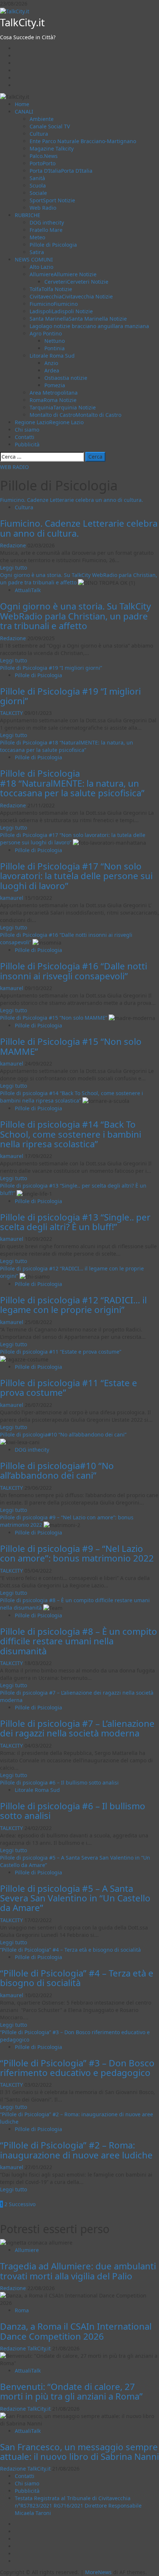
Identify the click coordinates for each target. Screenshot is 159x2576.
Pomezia (55, 385)
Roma (53, 400)
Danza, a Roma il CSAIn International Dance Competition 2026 (76, 2331)
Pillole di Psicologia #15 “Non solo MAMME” (54, 1018)
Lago (89, 326)
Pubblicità (27, 444)
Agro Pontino (46, 333)
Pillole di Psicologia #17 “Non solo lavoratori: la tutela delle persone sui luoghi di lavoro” (76, 876)
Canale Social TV (50, 126)
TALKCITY (12, 713)
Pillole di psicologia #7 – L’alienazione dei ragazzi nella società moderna (77, 1728)
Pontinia (55, 348)
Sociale (38, 193)
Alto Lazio (41, 267)
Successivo (22, 2204)
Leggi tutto (13, 568)
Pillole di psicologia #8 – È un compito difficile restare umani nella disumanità (79, 1641)
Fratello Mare (46, 230)
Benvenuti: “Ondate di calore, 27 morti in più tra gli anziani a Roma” (71, 2391)
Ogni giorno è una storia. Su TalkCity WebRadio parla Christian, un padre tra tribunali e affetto (75, 616)
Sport (52, 200)
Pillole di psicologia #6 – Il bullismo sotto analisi (59, 1782)
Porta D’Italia (61, 171)
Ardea (52, 370)
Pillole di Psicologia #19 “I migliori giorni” (51, 668)
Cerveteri (76, 282)
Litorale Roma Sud (52, 356)
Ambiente (42, 119)
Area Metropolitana (54, 393)
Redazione (14, 545)
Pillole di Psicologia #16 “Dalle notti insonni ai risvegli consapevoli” (74, 971)
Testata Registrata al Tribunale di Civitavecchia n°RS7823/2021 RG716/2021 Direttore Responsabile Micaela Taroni (78, 2506)
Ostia (66, 378)
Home (22, 104)
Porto (43, 163)
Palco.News (44, 156)
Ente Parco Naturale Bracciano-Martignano (83, 141)
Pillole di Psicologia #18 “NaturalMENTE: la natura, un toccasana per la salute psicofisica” (67, 746)
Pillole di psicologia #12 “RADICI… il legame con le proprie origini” (73, 1305)
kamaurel (12, 898)
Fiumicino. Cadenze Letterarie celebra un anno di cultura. (72, 500)
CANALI (24, 112)
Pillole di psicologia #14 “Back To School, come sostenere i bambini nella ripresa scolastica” (72, 1097)
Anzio (51, 363)
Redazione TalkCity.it (26, 2348)
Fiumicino (54, 304)
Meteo (37, 237)
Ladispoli (61, 311)
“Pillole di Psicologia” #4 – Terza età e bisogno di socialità (70, 1950)
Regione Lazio (49, 422)
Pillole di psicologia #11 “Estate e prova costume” (61, 1352)
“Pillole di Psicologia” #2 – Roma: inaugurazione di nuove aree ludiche (76, 2150)
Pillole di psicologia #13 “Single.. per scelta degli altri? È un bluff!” (75, 1222)
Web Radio (43, 208)
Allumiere (63, 274)
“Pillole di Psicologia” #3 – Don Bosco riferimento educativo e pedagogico (77, 2068)
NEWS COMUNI (34, 259)
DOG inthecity (47, 222)
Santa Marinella (78, 319)
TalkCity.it (22, 22)
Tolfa (51, 289)
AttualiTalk (28, 590)
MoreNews (98, 2572)
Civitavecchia (71, 296)
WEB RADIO (14, 467)
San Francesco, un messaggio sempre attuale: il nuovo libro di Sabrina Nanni (79, 2452)
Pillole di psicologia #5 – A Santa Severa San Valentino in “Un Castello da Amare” (75, 1898)
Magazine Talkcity (52, 148)
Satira (37, 252)
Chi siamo (27, 430)
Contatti (25, 437)
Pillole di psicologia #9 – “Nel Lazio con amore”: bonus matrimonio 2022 (77, 1553)
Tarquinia (63, 407)
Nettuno (55, 341)
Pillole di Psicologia (53, 245)
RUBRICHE (28, 215)
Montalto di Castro (75, 415)
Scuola (38, 185)
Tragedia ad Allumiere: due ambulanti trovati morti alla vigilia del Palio (78, 2271)
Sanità (37, 178)
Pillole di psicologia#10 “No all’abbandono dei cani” (63, 1434)
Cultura (39, 134)
